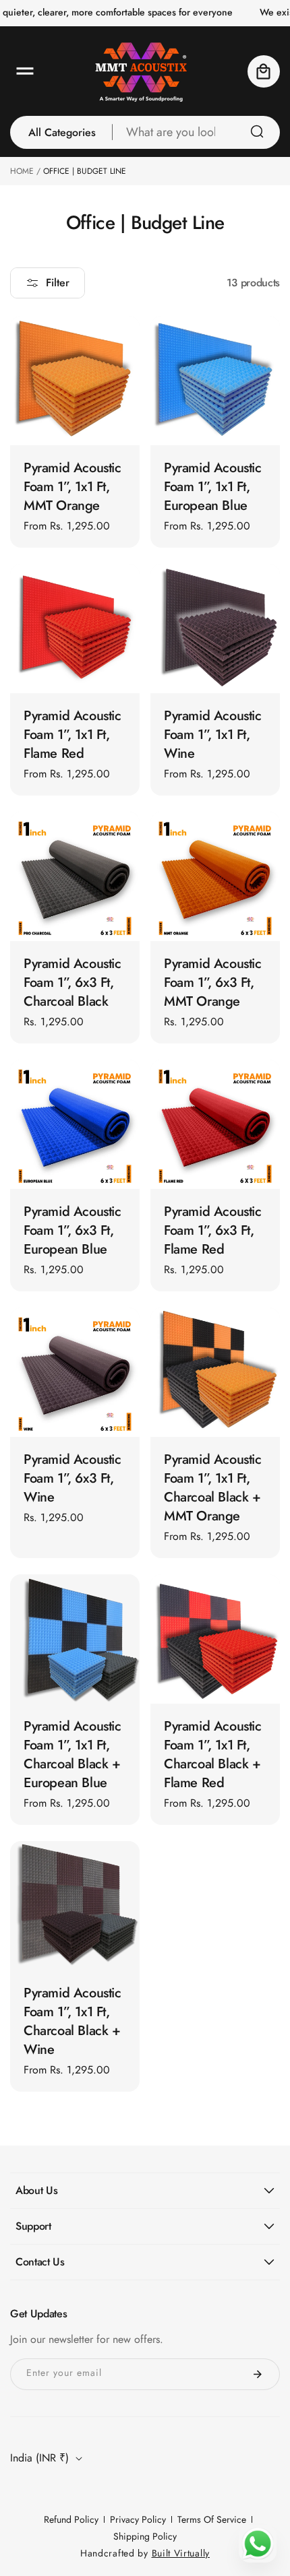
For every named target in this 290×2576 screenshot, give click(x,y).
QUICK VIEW (75, 421)
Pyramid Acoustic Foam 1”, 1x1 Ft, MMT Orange (72, 487)
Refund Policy (71, 2519)
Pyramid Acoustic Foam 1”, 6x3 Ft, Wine (72, 1479)
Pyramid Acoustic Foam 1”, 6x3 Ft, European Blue (72, 1231)
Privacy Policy (138, 2519)
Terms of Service (212, 2519)
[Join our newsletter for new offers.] (258, 2374)
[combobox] (196, 132)
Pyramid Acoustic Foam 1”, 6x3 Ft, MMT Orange (213, 983)
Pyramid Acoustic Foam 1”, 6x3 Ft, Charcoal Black (72, 983)
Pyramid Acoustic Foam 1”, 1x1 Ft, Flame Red (72, 735)
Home (22, 171)
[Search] (257, 131)
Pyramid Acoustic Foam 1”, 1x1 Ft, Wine (213, 735)
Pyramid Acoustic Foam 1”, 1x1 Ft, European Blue (213, 487)
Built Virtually (181, 2553)
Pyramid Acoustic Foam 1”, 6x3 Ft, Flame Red (213, 1231)
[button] (25, 71)
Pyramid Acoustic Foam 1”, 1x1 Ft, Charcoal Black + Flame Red (213, 1755)
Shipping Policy (145, 2536)
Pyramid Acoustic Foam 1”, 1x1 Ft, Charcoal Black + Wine (72, 2022)
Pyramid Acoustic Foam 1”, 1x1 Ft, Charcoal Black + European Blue (72, 1755)
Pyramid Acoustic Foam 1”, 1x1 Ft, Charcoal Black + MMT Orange (213, 1488)
